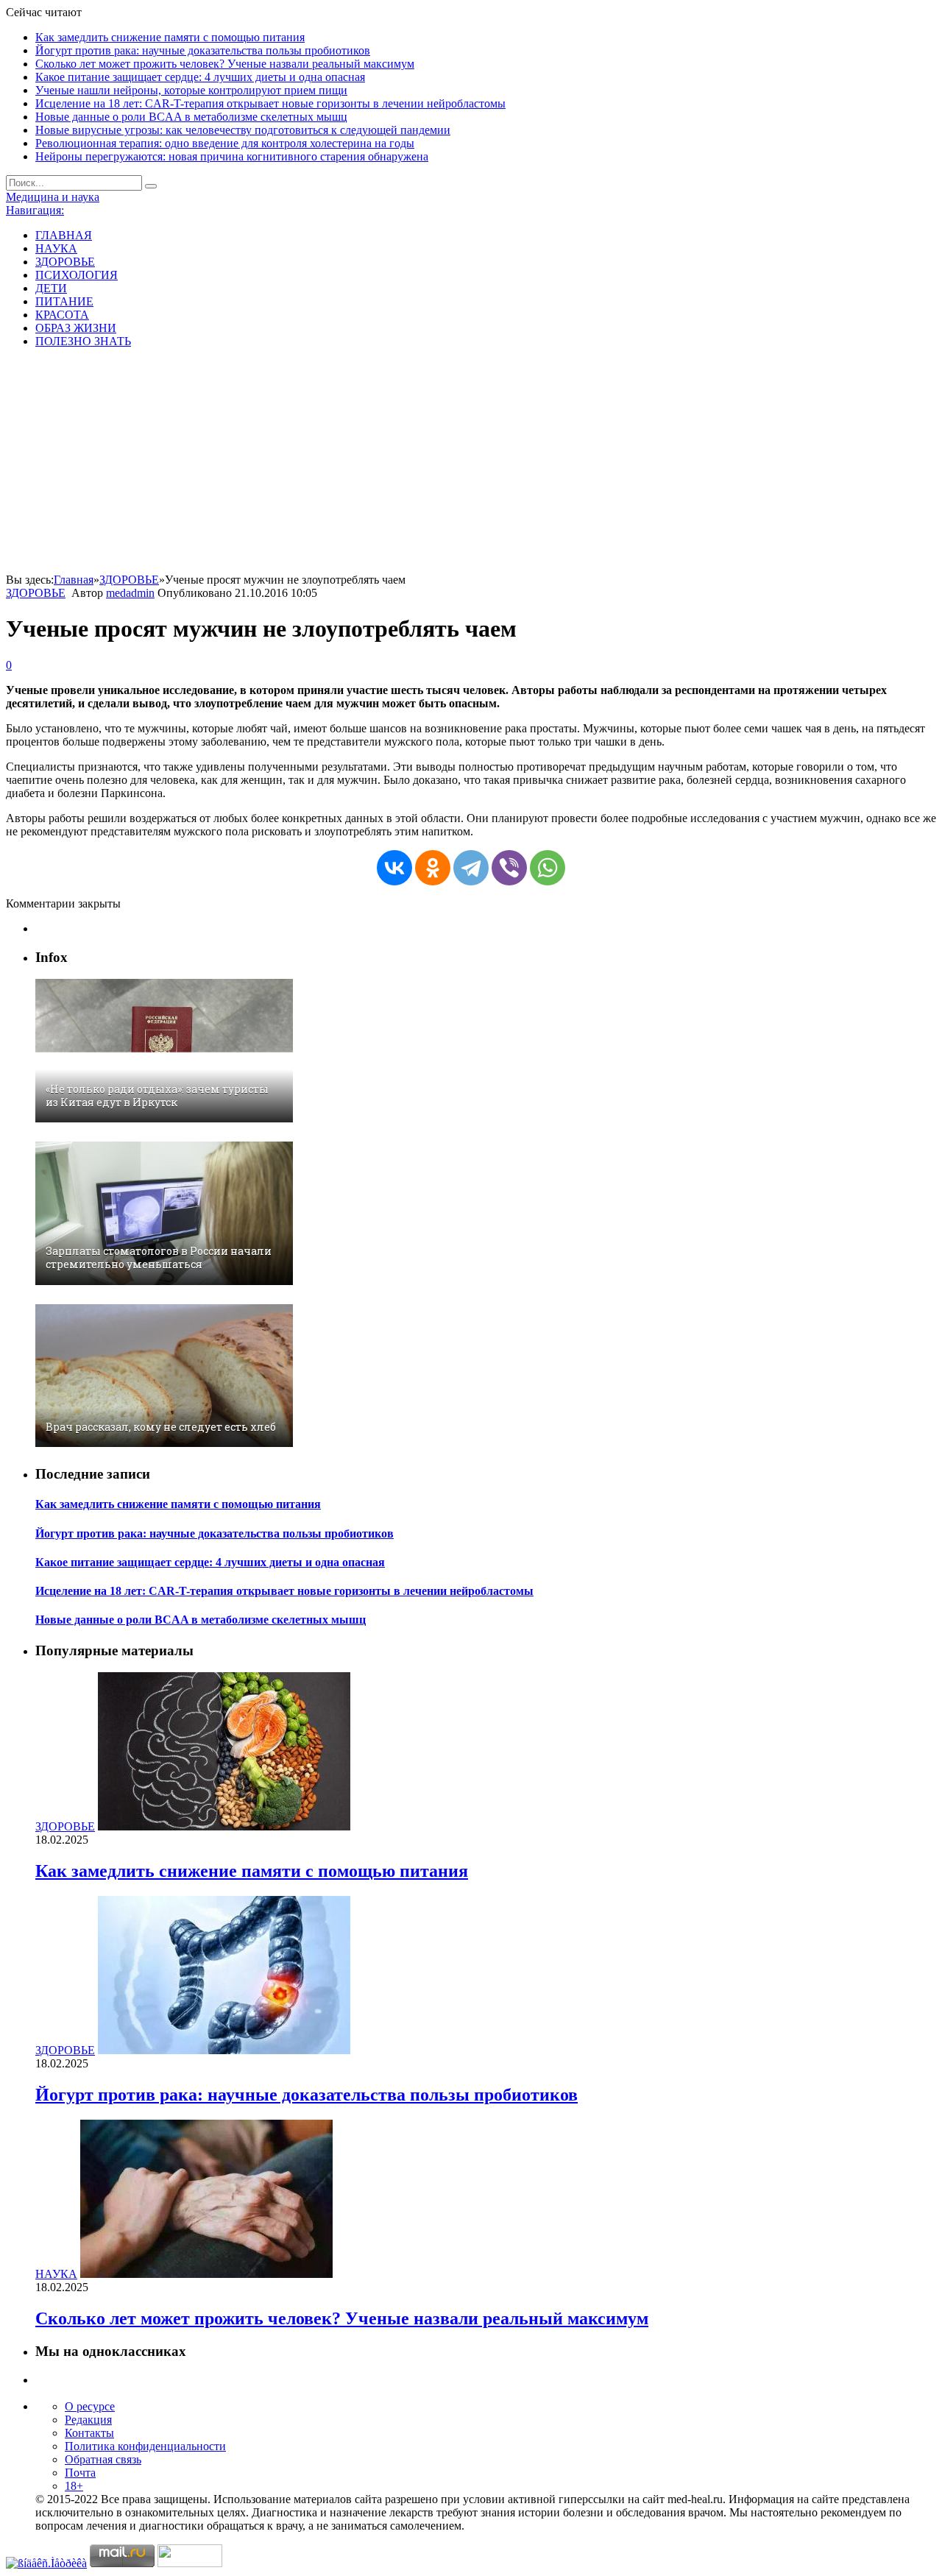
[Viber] (509, 868)
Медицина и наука (53, 197)
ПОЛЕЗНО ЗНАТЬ (83, 341)
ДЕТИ (51, 288)
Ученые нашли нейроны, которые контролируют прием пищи (191, 90)
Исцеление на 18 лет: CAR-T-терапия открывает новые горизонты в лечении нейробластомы (270, 103)
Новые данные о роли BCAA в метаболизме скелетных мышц (191, 117)
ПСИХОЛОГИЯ (77, 275)
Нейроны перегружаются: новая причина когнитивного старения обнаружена (232, 156)
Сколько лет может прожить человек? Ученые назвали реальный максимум (225, 64)
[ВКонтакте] (394, 868)
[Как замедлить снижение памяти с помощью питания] (224, 1826)
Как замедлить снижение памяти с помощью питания (170, 37)
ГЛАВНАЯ (64, 235)
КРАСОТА (62, 315)
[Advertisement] (471, 463)
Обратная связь (103, 2459)
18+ (74, 2486)
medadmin (130, 593)
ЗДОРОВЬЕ (65, 262)
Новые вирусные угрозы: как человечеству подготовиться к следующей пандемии (243, 130)
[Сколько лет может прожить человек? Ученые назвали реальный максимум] (206, 2274)
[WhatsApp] (548, 868)
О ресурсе (90, 2406)
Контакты (89, 2433)
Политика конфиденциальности (145, 2446)
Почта (80, 2473)
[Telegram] (471, 868)
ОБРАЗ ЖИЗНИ (76, 328)
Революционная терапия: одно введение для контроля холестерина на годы (225, 143)
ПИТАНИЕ (64, 301)
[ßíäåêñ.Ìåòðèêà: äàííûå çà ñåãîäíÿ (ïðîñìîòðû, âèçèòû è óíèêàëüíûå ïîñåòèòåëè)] (46, 2563)
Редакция (88, 2420)
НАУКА (56, 248)
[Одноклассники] (433, 868)
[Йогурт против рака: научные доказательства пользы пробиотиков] (224, 2050)
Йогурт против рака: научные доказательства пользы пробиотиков (203, 50)
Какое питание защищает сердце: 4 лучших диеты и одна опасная (200, 77)
